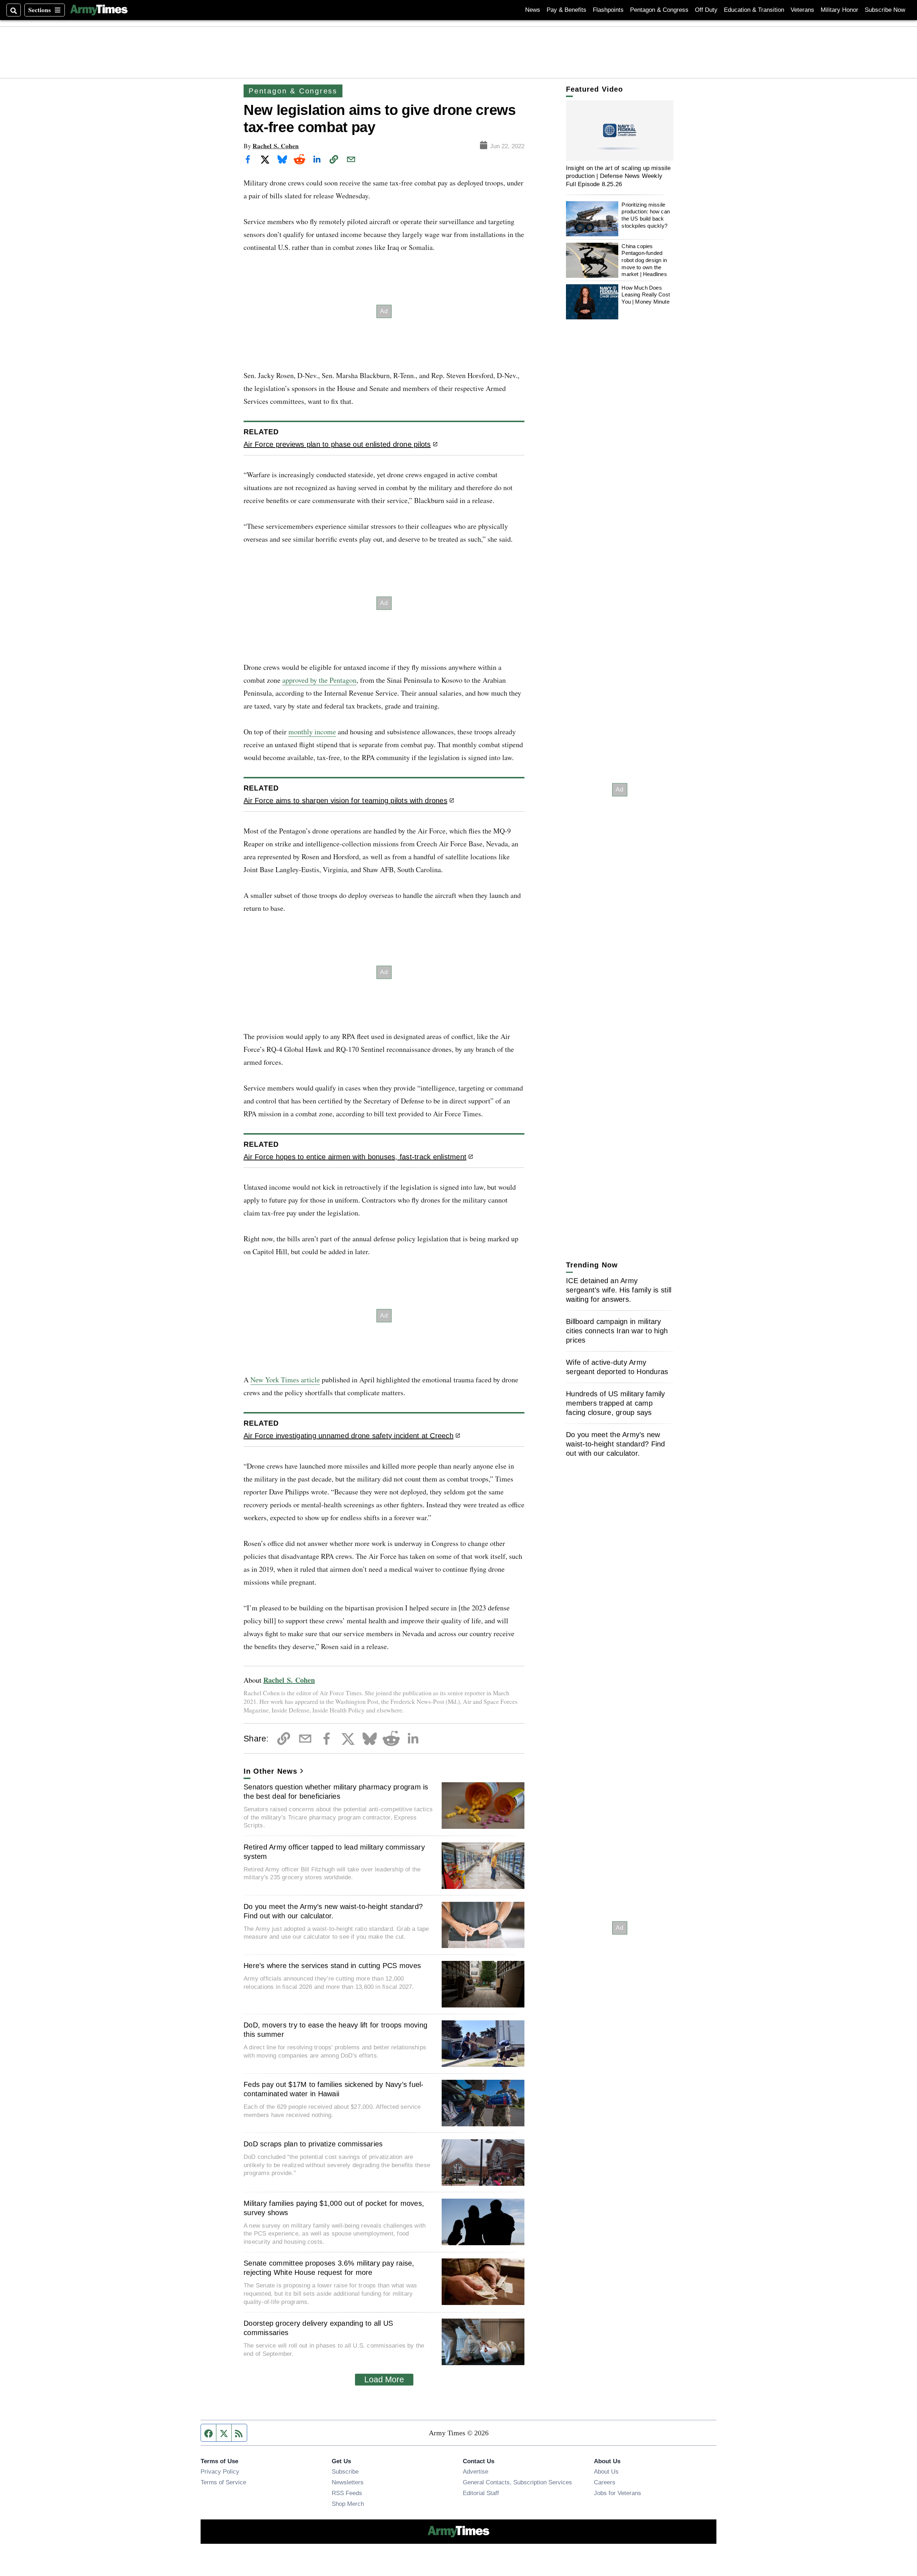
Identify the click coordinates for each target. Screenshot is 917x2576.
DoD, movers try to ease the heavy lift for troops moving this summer (335, 2030)
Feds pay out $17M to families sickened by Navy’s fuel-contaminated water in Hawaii (334, 2089)
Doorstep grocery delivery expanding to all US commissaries (318, 2328)
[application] (620, 131)
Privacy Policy (220, 2471)
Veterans (802, 10)
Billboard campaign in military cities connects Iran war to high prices (617, 1331)
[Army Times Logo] (99, 10)
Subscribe (345, 2471)
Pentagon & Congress (659, 10)
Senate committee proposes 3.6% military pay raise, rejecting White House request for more (329, 2268)
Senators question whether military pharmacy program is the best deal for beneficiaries (336, 1792)
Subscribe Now (885, 10)
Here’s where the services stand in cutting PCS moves (332, 1966)
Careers (605, 2482)
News (533, 10)
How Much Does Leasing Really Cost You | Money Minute (646, 295)
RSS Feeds (347, 2493)
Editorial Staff (481, 2493)
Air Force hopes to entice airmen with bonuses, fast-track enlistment (355, 1157)
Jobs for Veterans (618, 2493)
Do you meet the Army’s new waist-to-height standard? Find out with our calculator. (333, 1911)
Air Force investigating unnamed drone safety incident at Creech (349, 1436)
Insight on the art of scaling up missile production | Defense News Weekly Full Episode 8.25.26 (618, 176)
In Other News (270, 1771)
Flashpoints (608, 10)
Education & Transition (754, 10)
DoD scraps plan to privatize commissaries (313, 2144)
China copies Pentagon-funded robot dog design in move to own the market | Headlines (644, 260)
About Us (606, 2471)
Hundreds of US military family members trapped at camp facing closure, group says (616, 1403)
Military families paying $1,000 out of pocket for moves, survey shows (334, 2208)
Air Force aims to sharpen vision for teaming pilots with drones (345, 801)
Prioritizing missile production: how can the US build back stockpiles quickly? (646, 215)
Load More (384, 2379)
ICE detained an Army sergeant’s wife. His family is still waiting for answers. (619, 1290)
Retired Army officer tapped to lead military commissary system (334, 1852)
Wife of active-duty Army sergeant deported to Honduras (617, 1367)
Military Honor (839, 10)
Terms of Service (223, 2482)
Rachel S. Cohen (276, 146)
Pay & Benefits (566, 10)
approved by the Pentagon (319, 680)
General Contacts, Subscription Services (517, 2482)
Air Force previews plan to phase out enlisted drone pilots (337, 444)
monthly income (312, 732)
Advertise (476, 2471)
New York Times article (285, 1380)
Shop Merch (348, 2504)
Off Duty (706, 10)
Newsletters (348, 2482)
